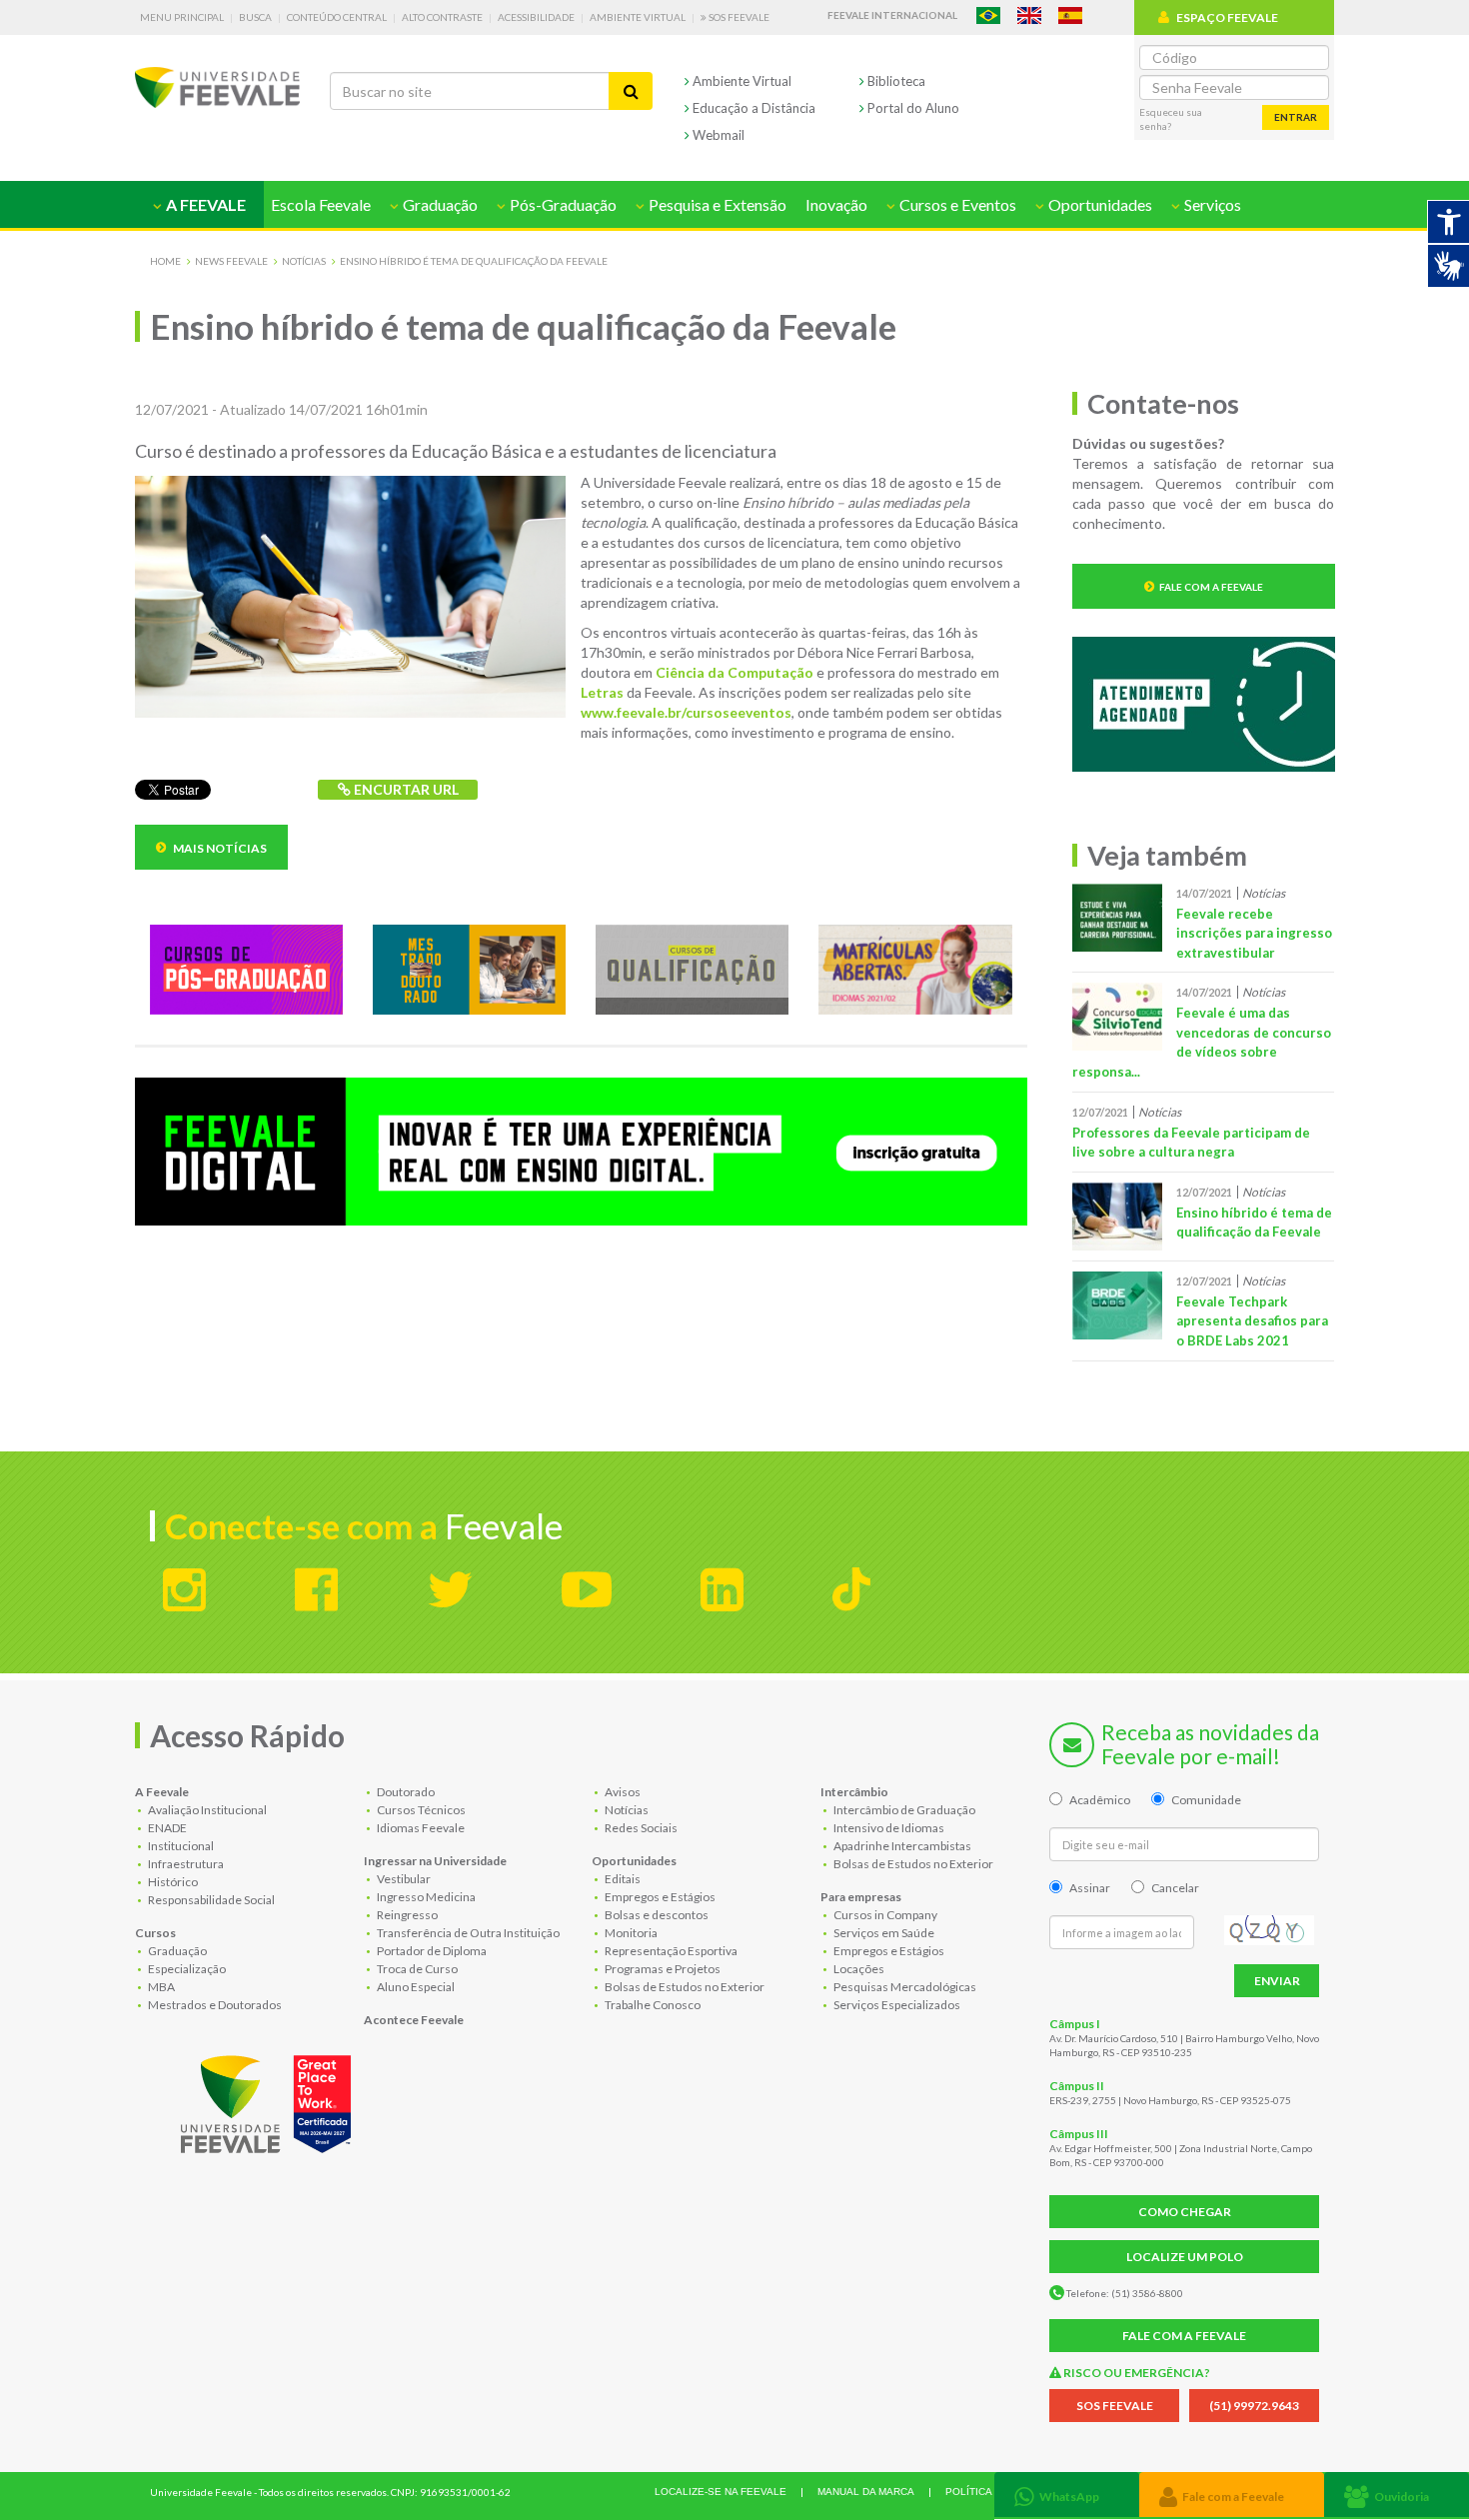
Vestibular (403, 1879)
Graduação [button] (439, 204)
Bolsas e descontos (656, 1915)
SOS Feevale (738, 17)
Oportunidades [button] (1099, 204)
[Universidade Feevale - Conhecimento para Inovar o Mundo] (269, 2100)
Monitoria (630, 1933)
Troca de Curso (416, 1969)
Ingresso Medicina (425, 1897)
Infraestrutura (185, 1864)
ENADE (166, 1828)
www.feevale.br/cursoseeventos (686, 712)
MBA (160, 1987)
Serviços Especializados (896, 2005)
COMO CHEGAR (1185, 2212)
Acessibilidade (536, 17)
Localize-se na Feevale (721, 2492)
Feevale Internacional (892, 15)
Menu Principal (182, 17)
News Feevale (231, 261)
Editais (622, 1879)
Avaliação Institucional (206, 1810)
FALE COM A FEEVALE (1184, 2336)
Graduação (176, 1951)
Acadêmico (1100, 1800)
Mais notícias (219, 848)
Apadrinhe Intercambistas (901, 1846)
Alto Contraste (442, 17)
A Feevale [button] (204, 204)
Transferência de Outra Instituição (467, 1933)
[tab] (1067, 2495)
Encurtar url (405, 789)
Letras (602, 692)
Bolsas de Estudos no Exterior (684, 1987)
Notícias (304, 261)
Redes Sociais (640, 1828)
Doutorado (405, 1792)
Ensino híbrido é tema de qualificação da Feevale (474, 261)
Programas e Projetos (662, 1969)
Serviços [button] (1211, 204)
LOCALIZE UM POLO (1185, 2257)
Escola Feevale (321, 204)
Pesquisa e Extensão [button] (716, 204)
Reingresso (406, 1915)
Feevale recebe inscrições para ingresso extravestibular (1254, 933)
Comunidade (1206, 1800)
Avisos (622, 1792)
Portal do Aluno (912, 108)
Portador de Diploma (431, 1951)
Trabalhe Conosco (652, 2005)
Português (988, 15)
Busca (255, 17)
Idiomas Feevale (420, 1828)
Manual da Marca (866, 2492)
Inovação (836, 204)
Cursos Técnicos (420, 1810)
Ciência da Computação (734, 672)
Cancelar (1175, 1888)
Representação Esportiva (670, 1951)
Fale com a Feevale (1211, 587)
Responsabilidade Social (210, 1900)
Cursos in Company (884, 1915)
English (1029, 15)
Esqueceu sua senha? (1171, 119)
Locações (858, 1969)
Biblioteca (895, 81)
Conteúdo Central (337, 17)
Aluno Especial (415, 1987)
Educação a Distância (752, 108)
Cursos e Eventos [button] (956, 204)
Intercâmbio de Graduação (903, 1810)
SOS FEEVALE (1115, 2406)
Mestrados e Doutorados (214, 2005)
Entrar (1296, 117)
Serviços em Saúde (883, 1933)
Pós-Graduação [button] (562, 204)
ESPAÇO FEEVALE (1227, 17)
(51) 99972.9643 (1254, 2406)
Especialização (186, 1969)
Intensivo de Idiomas (888, 1828)
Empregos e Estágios (659, 1897)
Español (1070, 15)
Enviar (1277, 1981)
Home (165, 261)
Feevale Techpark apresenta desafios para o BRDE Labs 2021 (1252, 1321)
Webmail (717, 135)
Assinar (1090, 1888)
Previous (120, 1155)
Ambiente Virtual (638, 17)
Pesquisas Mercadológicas (904, 1987)
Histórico (172, 1882)
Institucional (180, 1846)
